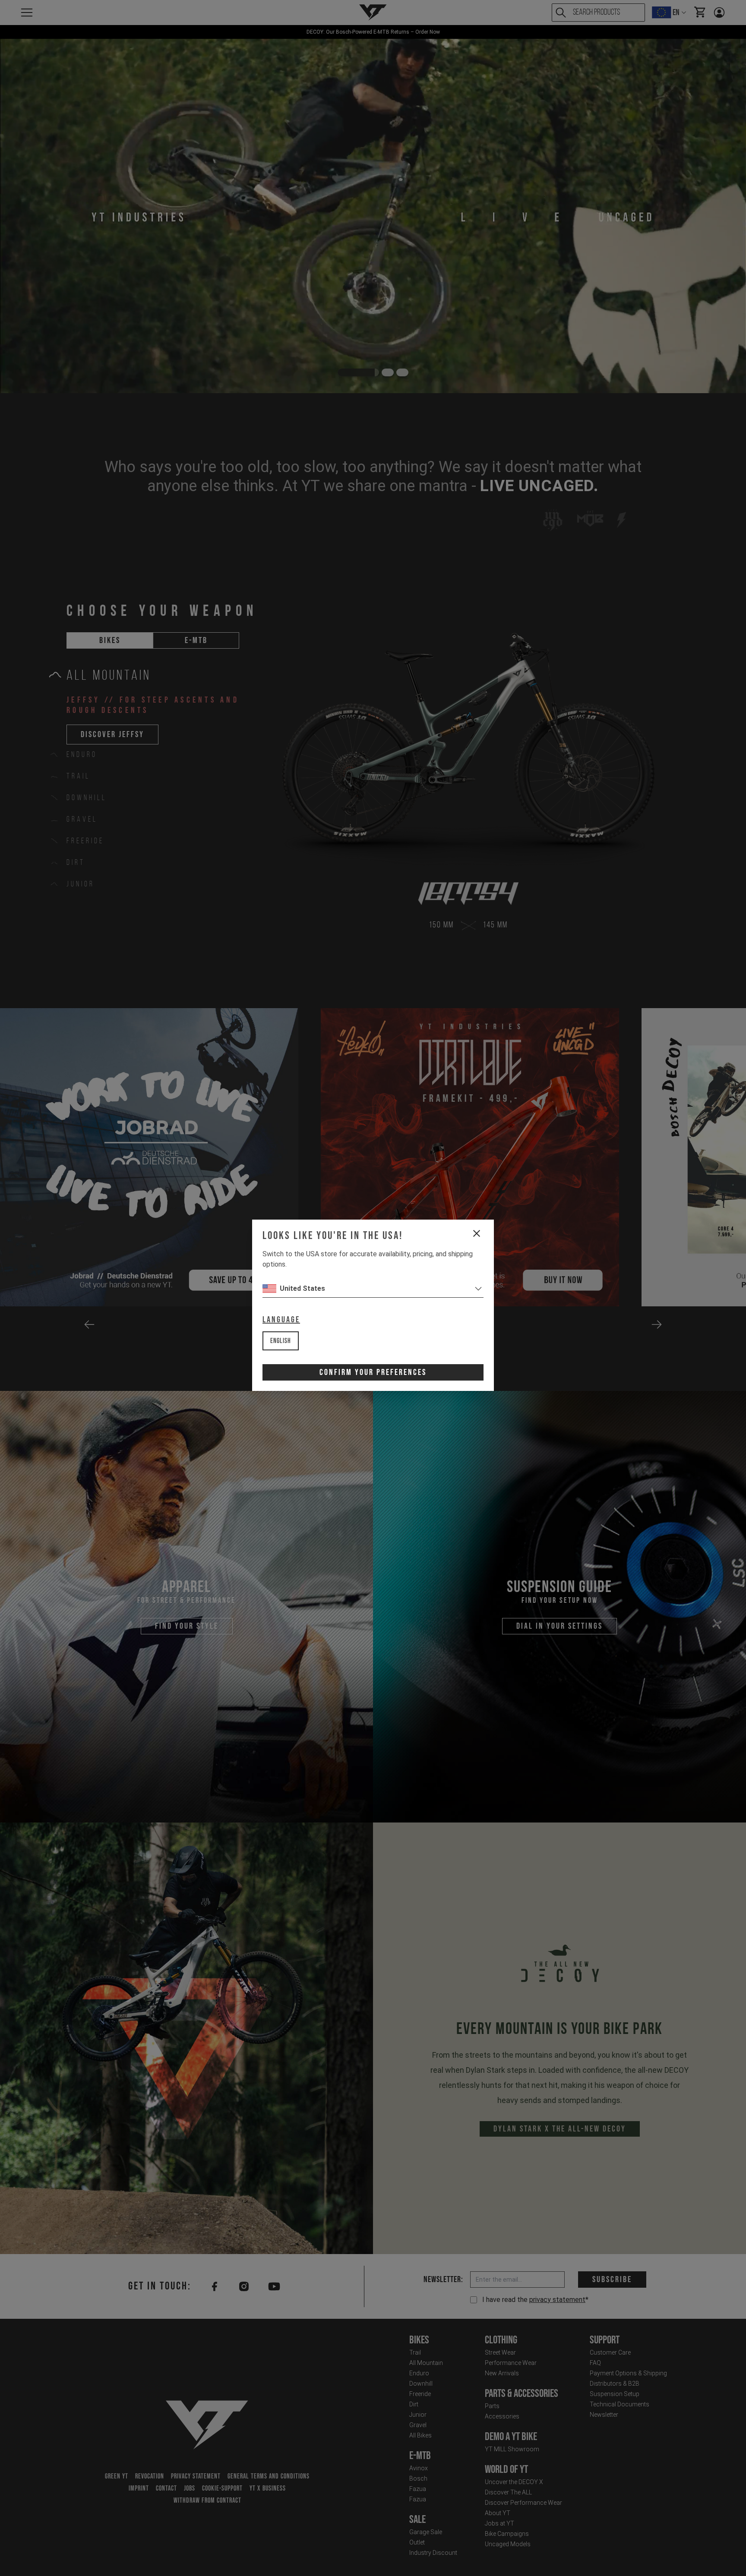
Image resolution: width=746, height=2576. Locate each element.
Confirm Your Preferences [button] (373, 1372)
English (281, 1341)
